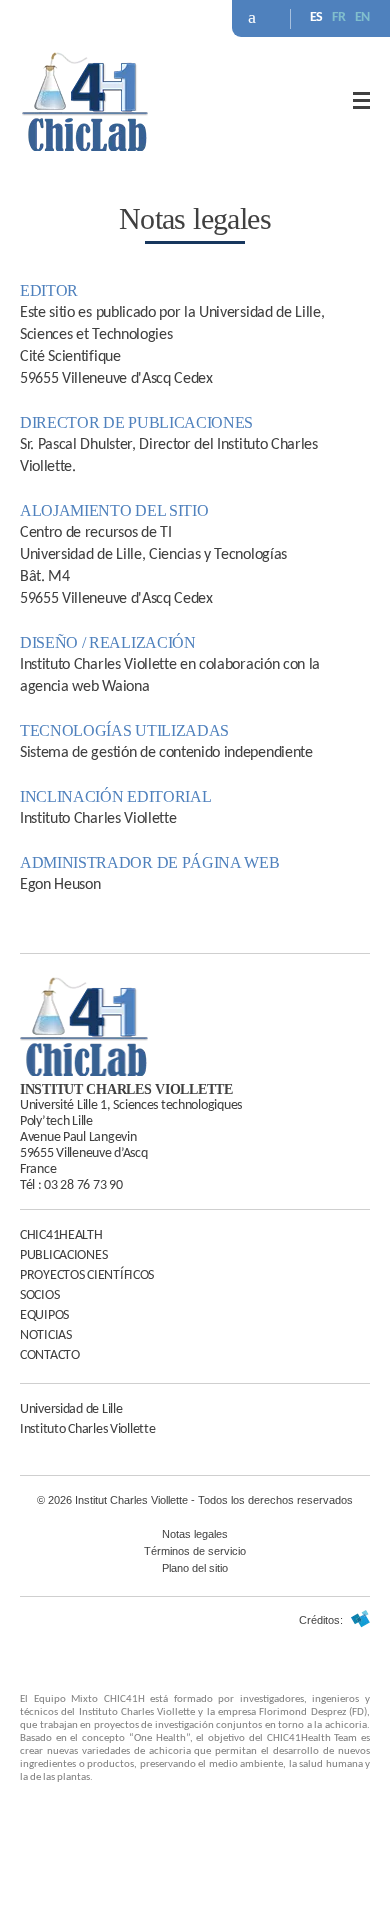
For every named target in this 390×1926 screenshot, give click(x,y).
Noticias (46, 1335)
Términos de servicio (195, 1551)
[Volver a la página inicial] (85, 147)
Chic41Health (61, 1235)
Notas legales (195, 1534)
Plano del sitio (195, 1568)
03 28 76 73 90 (83, 1185)
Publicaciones (63, 1255)
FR (338, 17)
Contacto (50, 1355)
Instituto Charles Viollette (87, 1429)
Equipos (44, 1315)
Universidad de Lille (71, 1409)
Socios (39, 1295)
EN (362, 17)
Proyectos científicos (87, 1275)
